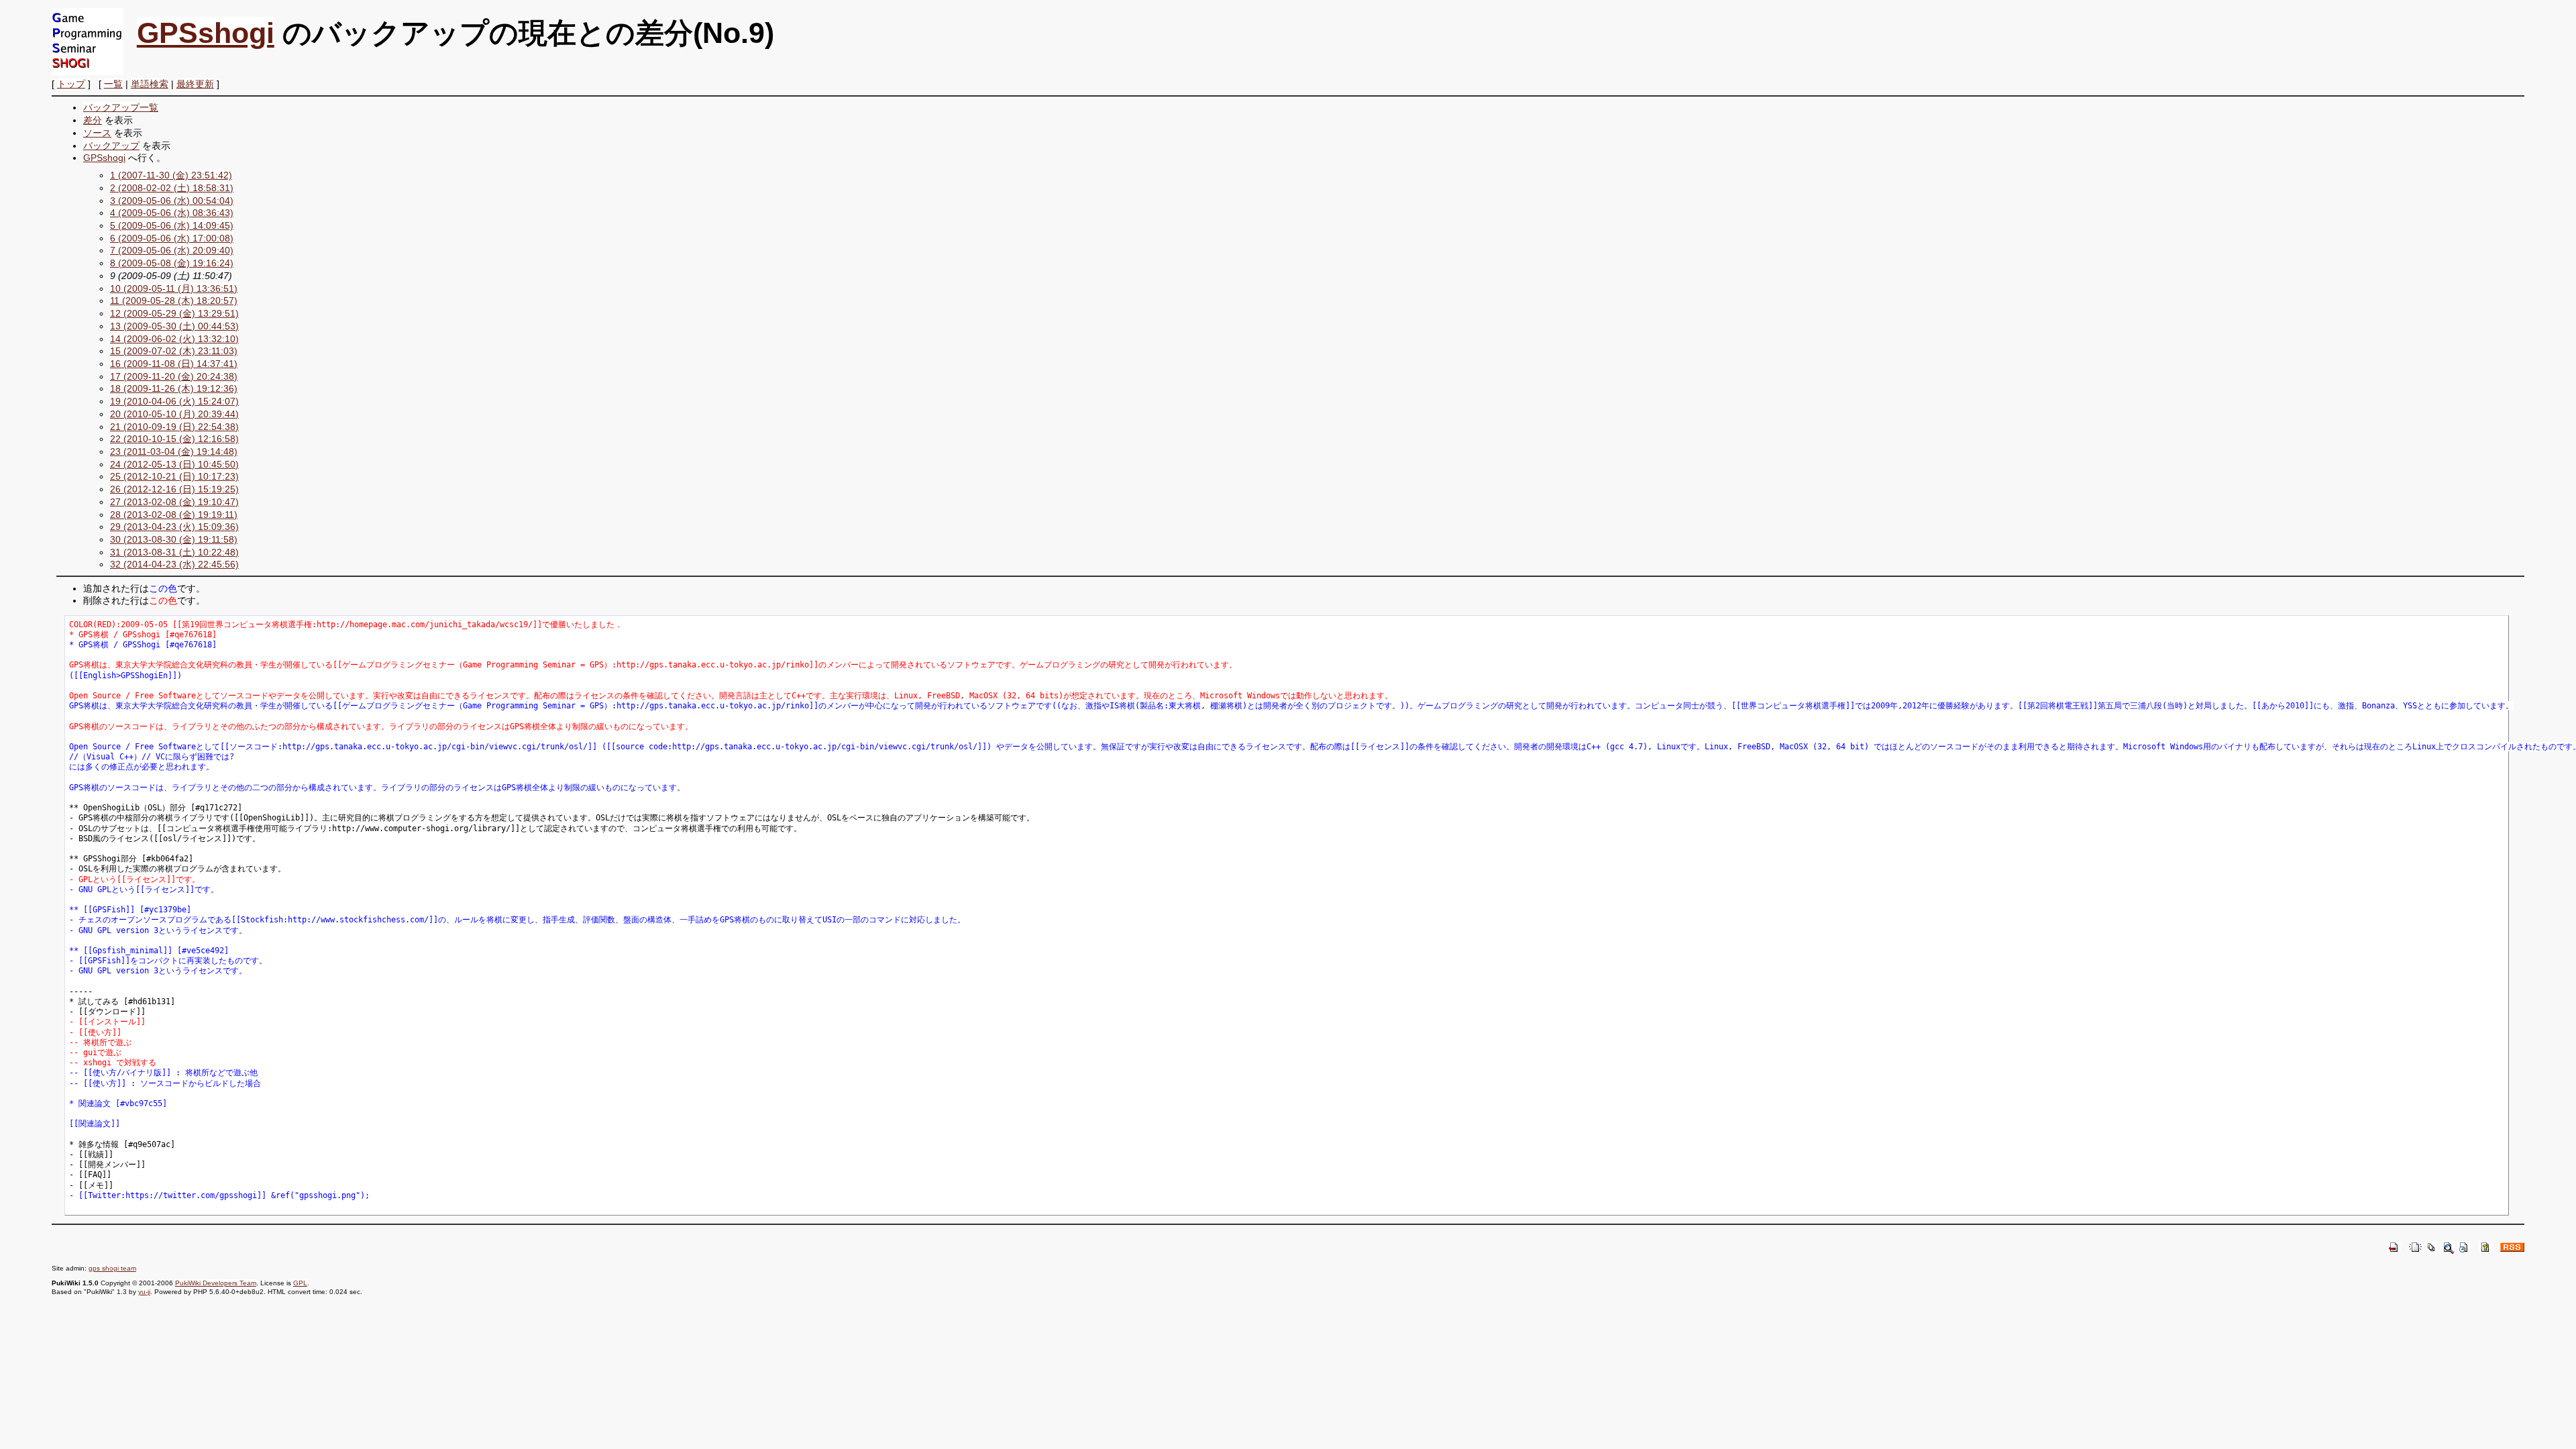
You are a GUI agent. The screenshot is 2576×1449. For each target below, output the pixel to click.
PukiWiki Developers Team (216, 1283)
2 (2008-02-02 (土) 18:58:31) (172, 188)
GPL (300, 1283)
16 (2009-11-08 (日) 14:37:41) (174, 364)
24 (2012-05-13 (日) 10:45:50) (174, 464)
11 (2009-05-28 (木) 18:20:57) (174, 301)
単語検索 (150, 84)
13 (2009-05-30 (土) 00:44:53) (174, 326)
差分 (93, 120)
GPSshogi (206, 33)
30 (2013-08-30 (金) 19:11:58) (174, 539)
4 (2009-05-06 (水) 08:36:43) (172, 213)
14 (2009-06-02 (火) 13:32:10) (174, 339)
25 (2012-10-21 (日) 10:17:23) (174, 476)
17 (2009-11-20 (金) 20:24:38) (174, 376)
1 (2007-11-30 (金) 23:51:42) (171, 175)
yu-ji (144, 1292)
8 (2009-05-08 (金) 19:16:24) (172, 263)
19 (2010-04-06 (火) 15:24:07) (174, 401)
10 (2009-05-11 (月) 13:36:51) (174, 288)
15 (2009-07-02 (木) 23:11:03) (174, 351)
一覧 (113, 84)
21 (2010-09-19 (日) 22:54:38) (174, 427)
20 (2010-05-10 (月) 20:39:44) (174, 414)
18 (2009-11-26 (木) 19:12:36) (174, 388)
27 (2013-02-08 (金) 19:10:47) (174, 502)
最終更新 (195, 84)
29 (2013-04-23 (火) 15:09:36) (174, 527)
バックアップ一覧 (121, 107)
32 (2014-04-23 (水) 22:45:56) (174, 564)
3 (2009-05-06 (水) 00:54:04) (172, 201)
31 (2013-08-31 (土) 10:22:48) (174, 552)
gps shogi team (112, 1268)
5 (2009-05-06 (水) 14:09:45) (172, 225)
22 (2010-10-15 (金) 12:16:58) (174, 439)
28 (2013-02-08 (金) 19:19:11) (174, 515)
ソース (97, 133)
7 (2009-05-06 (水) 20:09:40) (172, 250)
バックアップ (111, 146)
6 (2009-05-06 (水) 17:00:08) (172, 238)
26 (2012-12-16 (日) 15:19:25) (174, 489)
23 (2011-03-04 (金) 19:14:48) (174, 451)
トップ (71, 84)
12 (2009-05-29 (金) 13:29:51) (174, 313)
